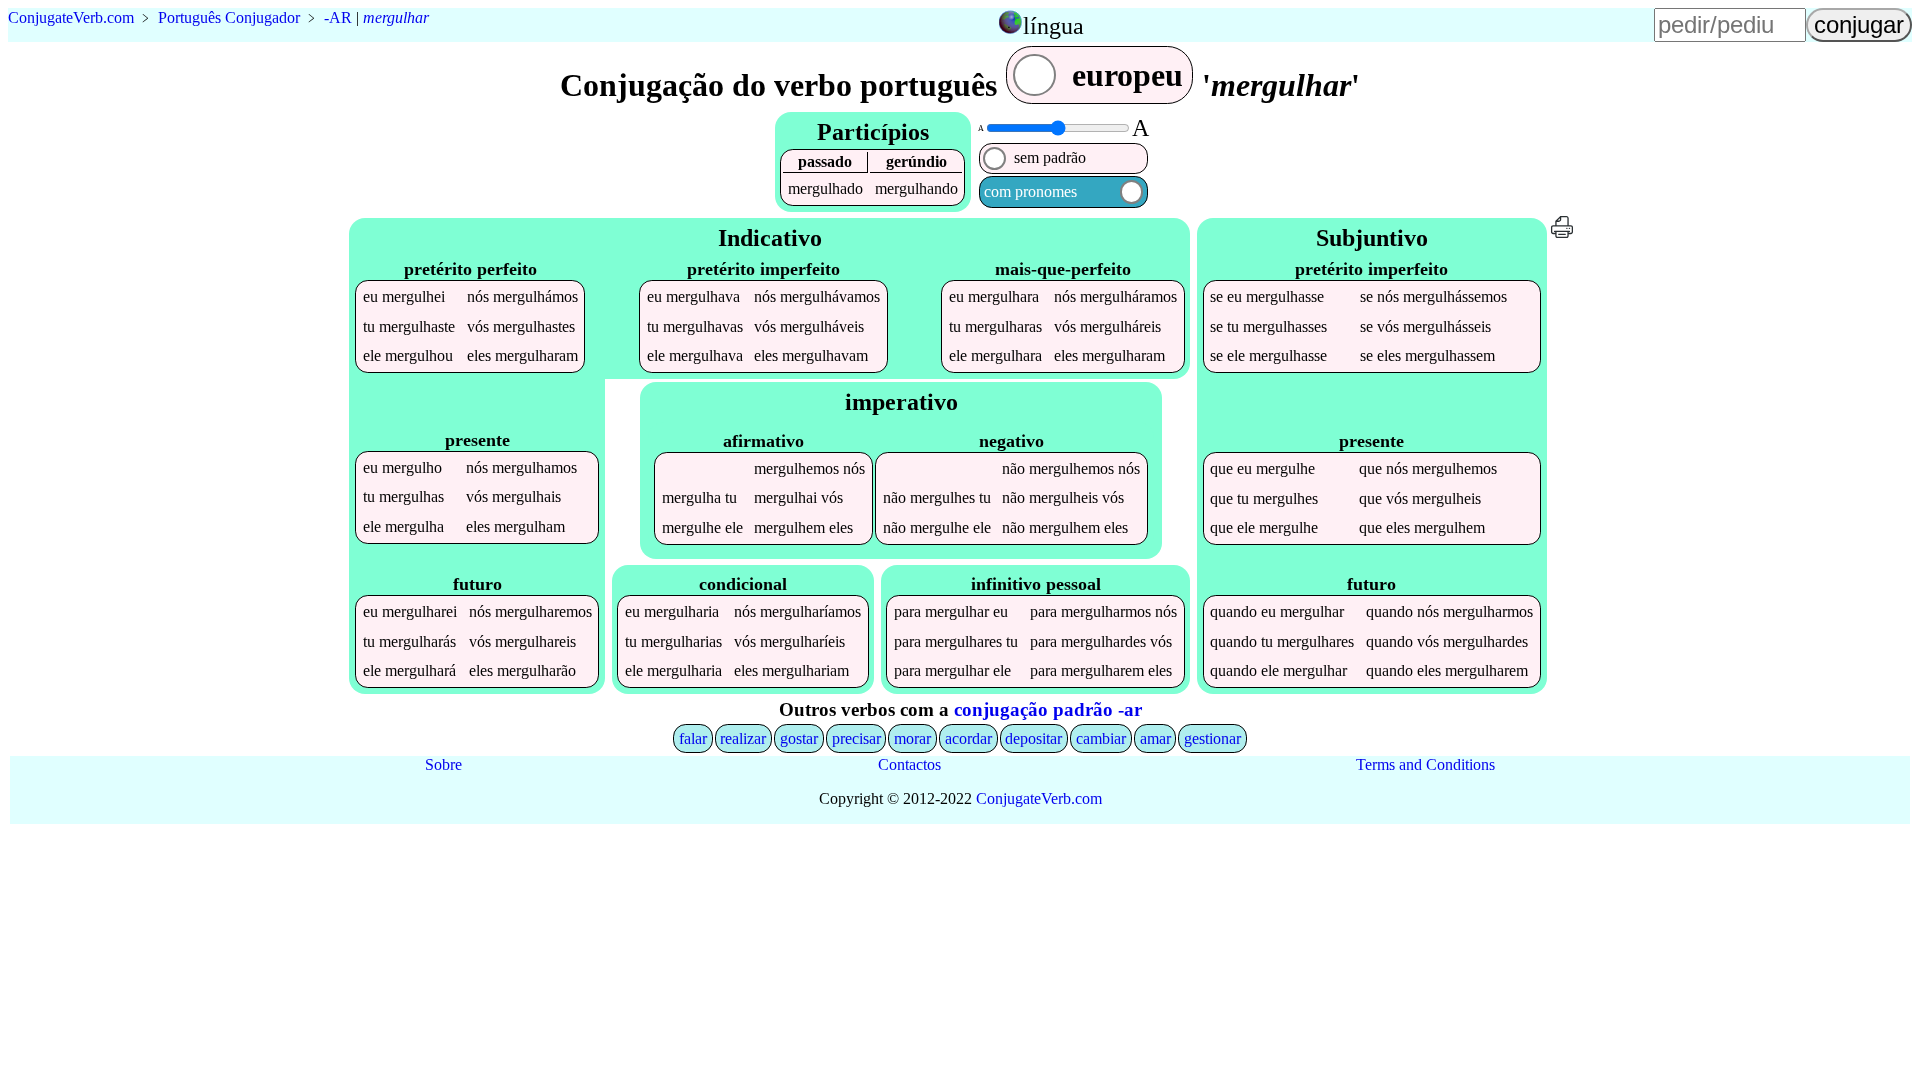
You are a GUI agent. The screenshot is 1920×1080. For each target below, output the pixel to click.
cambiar (1101, 738)
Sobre (443, 764)
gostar (799, 738)
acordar (968, 738)
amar (1155, 738)
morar (912, 738)
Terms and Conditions (1425, 764)
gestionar (1212, 738)
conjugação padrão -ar (1048, 709)
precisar (856, 738)
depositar (1033, 738)
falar (693, 738)
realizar (743, 738)
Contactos (909, 764)
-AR (338, 17)
